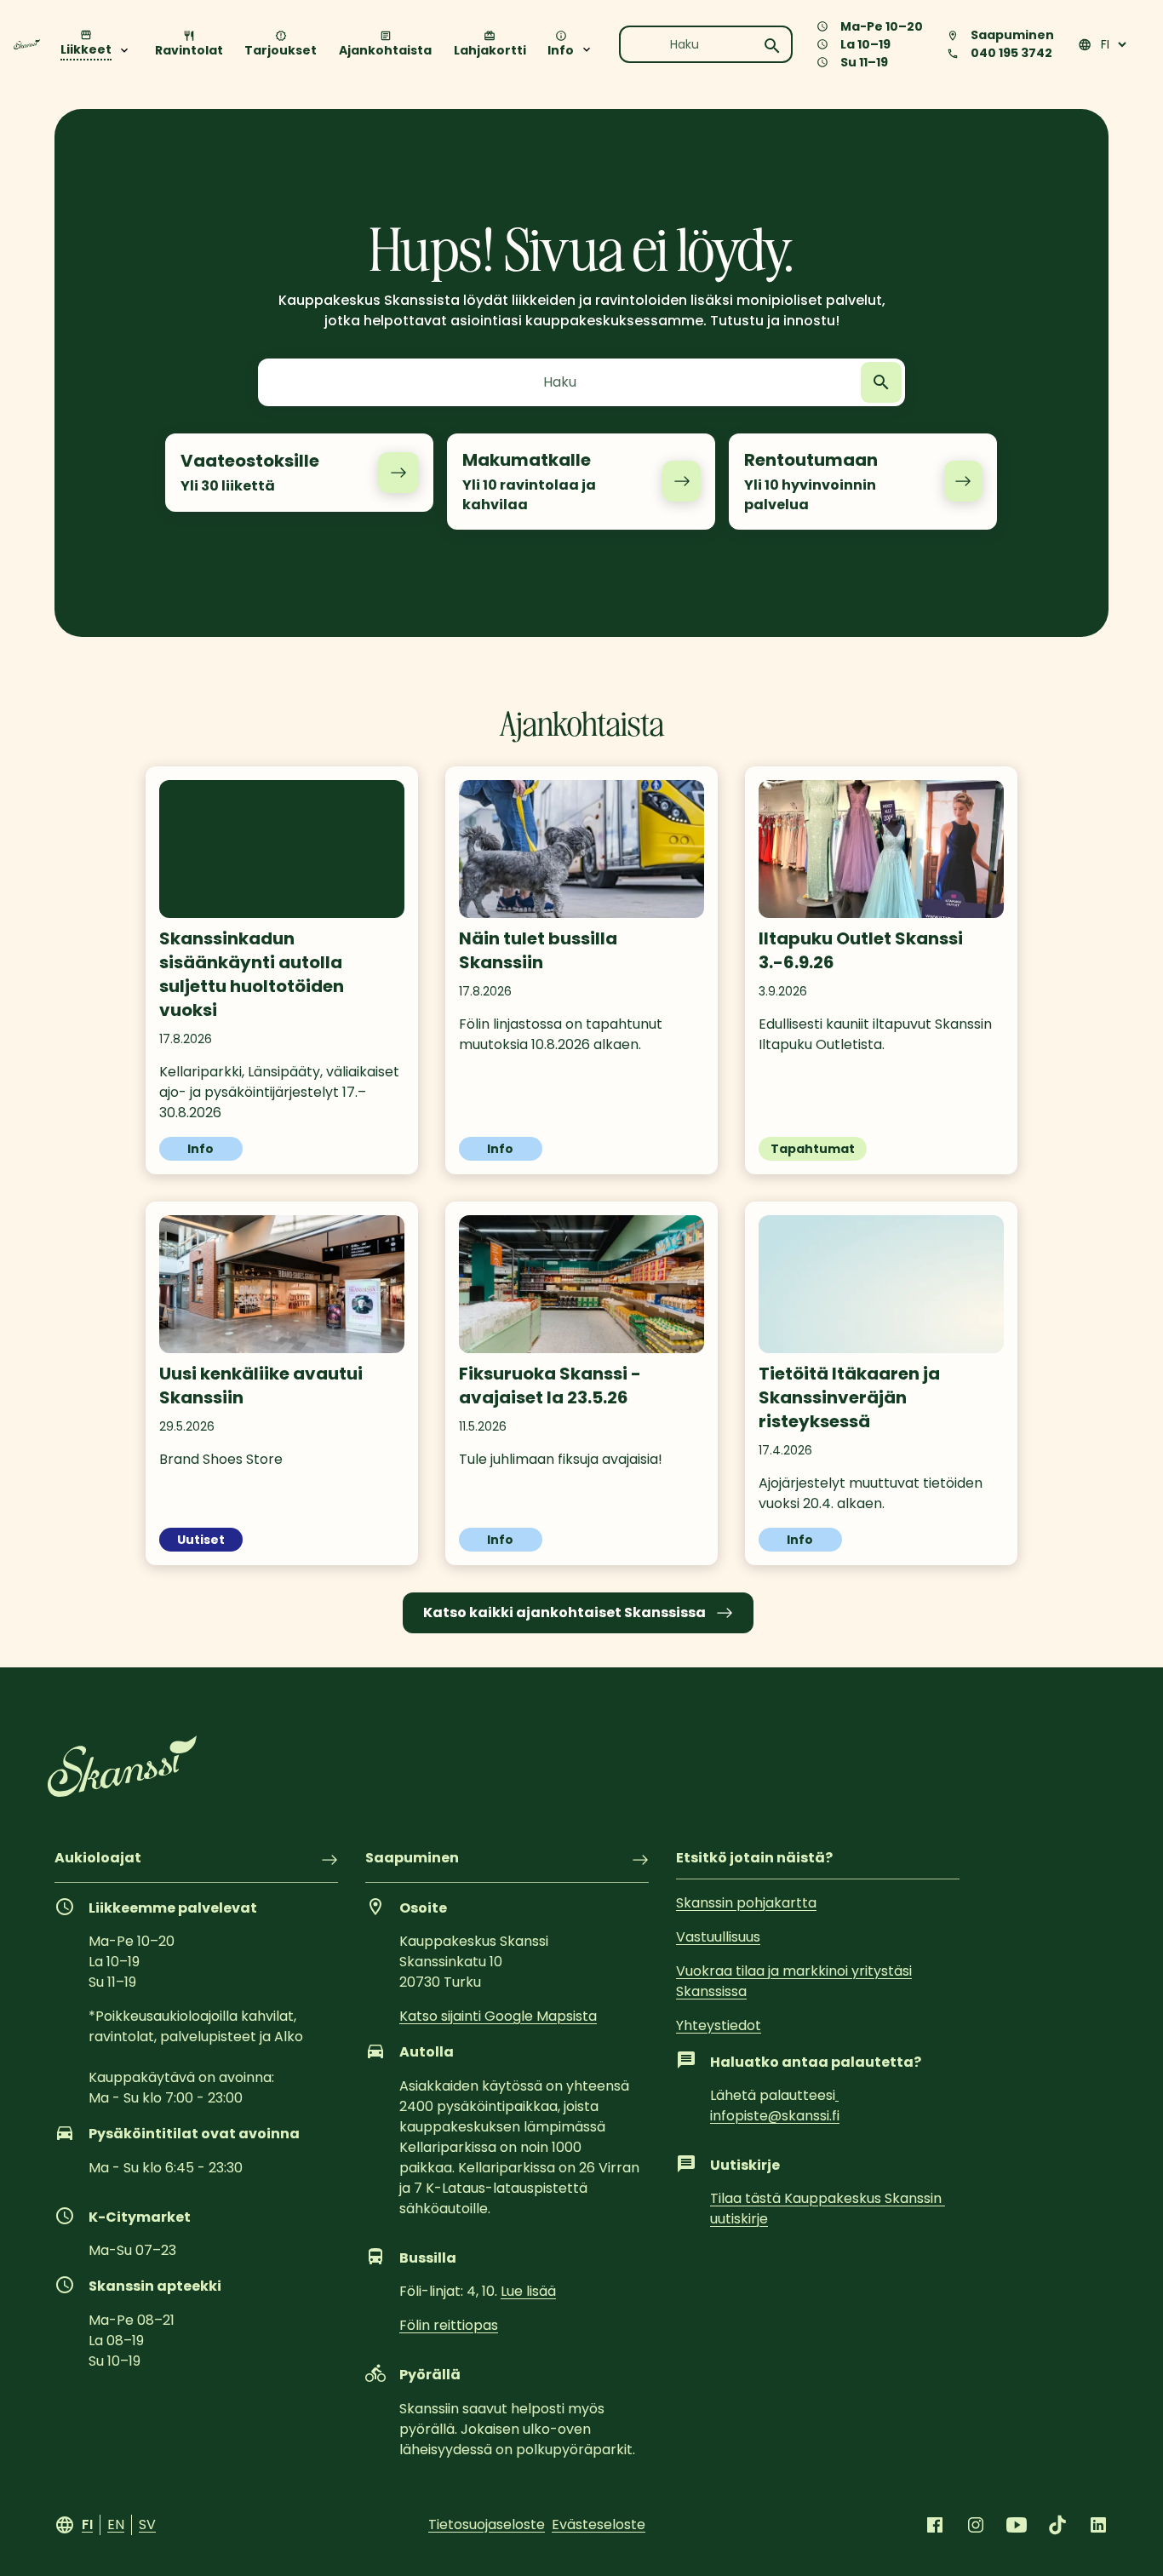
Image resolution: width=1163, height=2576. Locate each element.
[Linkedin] (1098, 2525)
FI (87, 2524)
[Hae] (772, 46)
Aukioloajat (98, 1859)
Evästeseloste (599, 2524)
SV (147, 2524)
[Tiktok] (1057, 2525)
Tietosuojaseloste (487, 2524)
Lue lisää (528, 2291)
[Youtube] (1017, 2525)
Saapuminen (412, 1859)
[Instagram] (976, 2525)
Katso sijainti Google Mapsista (498, 2016)
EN (116, 2524)
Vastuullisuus (718, 1937)
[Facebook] (935, 2525)
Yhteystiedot (719, 2025)
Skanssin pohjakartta (746, 1903)
